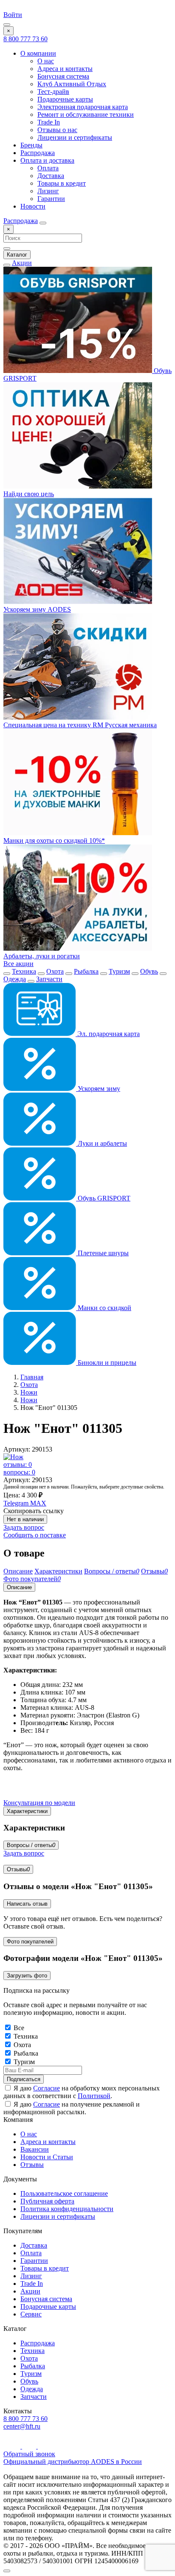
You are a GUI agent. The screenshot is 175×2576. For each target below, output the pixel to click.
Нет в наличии (25, 1519)
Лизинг (48, 191)
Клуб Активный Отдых (72, 84)
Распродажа (38, 153)
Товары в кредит (62, 183)
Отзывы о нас (57, 130)
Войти (13, 15)
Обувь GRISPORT (103, 1198)
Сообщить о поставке (35, 1535)
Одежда (15, 979)
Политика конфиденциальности (67, 2209)
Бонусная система (63, 76)
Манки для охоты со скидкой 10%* (54, 840)
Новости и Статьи (47, 2157)
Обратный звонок (29, 2454)
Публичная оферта (47, 2201)
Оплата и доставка (47, 160)
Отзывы (18, 1869)
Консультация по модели (39, 1803)
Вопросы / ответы (31, 1845)
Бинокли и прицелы (106, 1363)
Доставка (51, 176)
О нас (46, 61)
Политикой (94, 2096)
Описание (19, 1587)
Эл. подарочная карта (108, 1034)
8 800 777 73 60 (25, 39)
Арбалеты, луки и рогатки (42, 956)
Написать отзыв (27, 1904)
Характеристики (27, 1811)
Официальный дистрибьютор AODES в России (73, 2462)
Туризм (119, 971)
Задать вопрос (24, 1527)
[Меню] (7, 25)
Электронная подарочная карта (83, 107)
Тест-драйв (53, 92)
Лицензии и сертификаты (75, 137)
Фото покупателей (30, 1942)
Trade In (49, 122)
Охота (55, 971)
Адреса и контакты (65, 69)
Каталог (17, 255)
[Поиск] (43, 223)
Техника (24, 971)
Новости (33, 206)
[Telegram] (30, 2446)
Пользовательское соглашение (64, 2193)
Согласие (47, 2088)
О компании (38, 53)
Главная (32, 1377)
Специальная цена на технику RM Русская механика (80, 725)
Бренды (31, 145)
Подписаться (24, 2079)
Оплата (48, 168)
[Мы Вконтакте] (44, 2446)
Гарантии (51, 199)
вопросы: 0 (19, 1472)
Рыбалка (86, 971)
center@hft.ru (22, 2426)
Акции (22, 263)
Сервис (31, 2314)
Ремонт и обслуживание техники (86, 114)
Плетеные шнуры (102, 1253)
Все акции (18, 964)
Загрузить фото (27, 1976)
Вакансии (35, 2149)
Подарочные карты (65, 99)
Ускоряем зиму (98, 1089)
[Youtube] (13, 2446)
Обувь (149, 971)
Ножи (29, 1392)
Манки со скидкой (104, 1308)
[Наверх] (7, 2571)
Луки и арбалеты (102, 1143)
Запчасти (49, 979)
